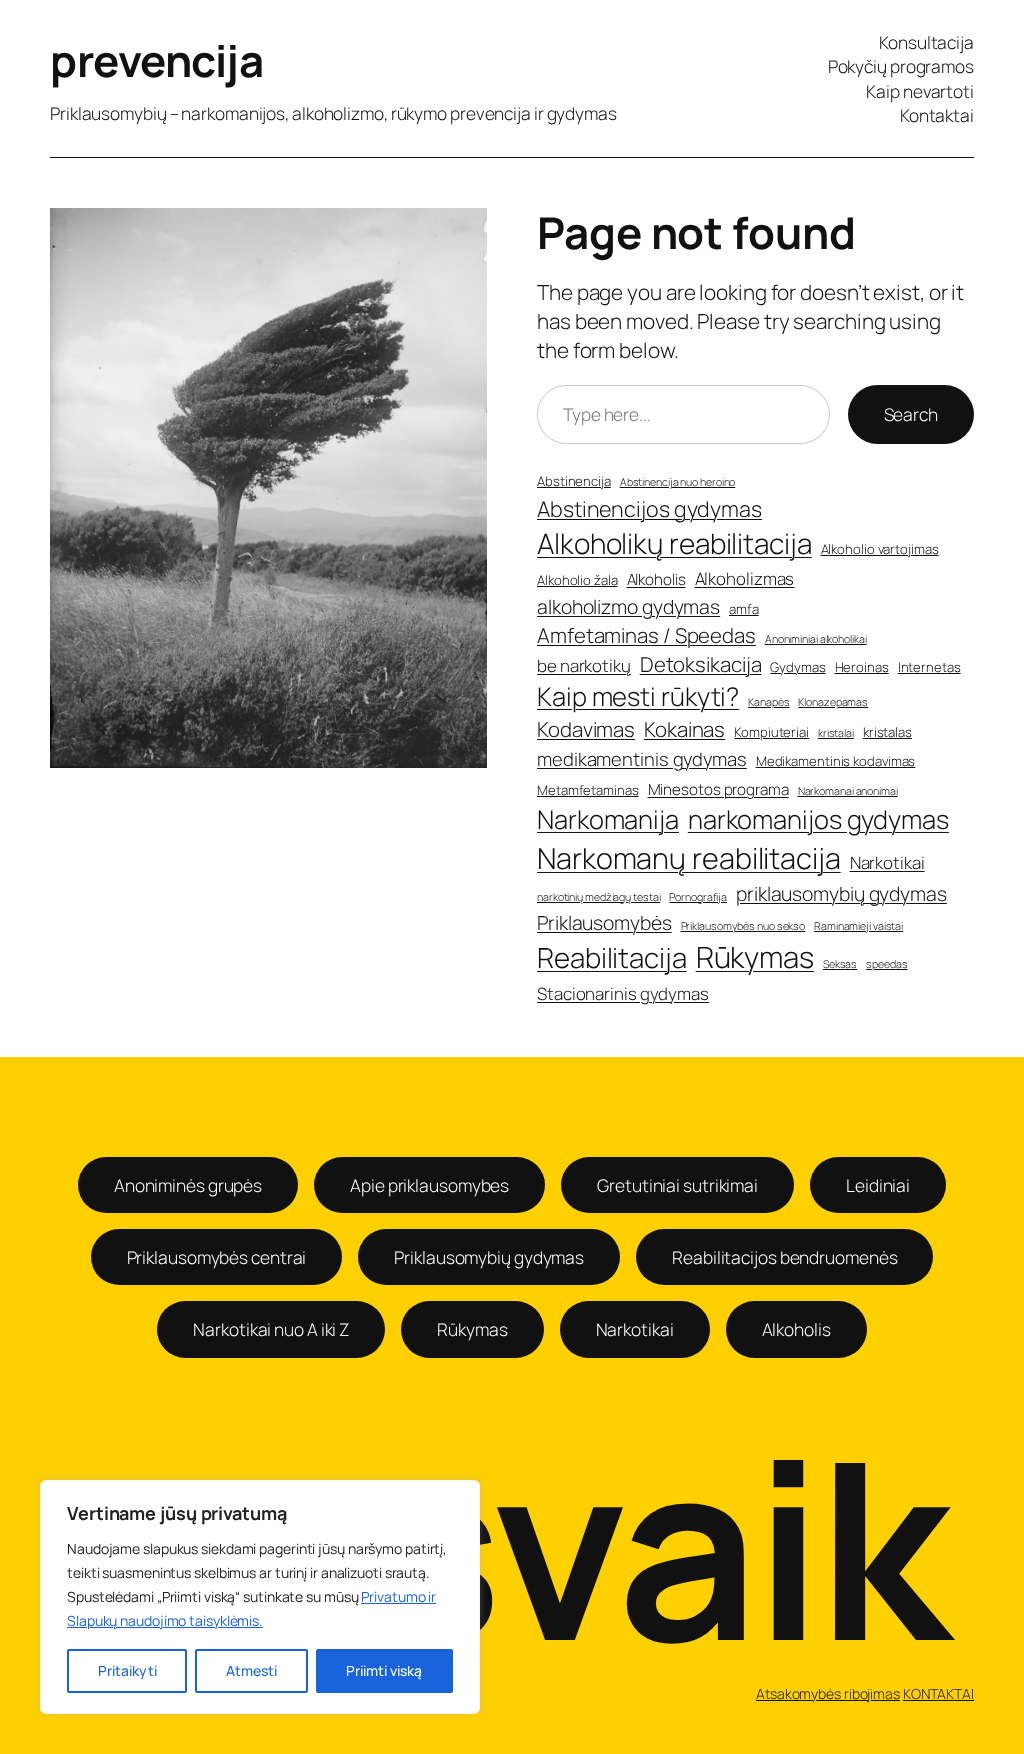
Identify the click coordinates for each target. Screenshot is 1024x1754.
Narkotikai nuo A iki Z (271, 1329)
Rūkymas (755, 957)
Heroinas (862, 667)
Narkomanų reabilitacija (689, 858)
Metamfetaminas (588, 790)
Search (911, 414)
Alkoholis (656, 579)
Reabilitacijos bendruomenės (784, 1257)
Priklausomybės (604, 922)
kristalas (887, 732)
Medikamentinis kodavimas (836, 761)
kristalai (836, 733)
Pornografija (698, 897)
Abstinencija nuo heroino (678, 482)
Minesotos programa (718, 789)
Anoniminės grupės (188, 1185)
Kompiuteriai (771, 732)
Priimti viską (384, 1670)
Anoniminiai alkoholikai (816, 639)
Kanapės (768, 702)
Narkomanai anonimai (848, 791)
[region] (260, 1597)
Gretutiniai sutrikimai (677, 1185)
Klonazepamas (833, 702)
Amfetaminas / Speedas (646, 635)
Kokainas (684, 729)
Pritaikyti (127, 1670)
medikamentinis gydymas (642, 759)
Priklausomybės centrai (217, 1257)
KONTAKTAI (938, 1693)
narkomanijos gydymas (818, 819)
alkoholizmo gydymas (628, 606)
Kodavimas (586, 729)
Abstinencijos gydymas (649, 508)
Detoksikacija (701, 664)
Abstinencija (574, 481)
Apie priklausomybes (429, 1185)
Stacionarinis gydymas (623, 993)
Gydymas (797, 667)
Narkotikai (887, 862)
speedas (886, 964)
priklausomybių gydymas (841, 893)
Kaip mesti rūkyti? (638, 696)
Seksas (840, 964)
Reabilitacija (612, 957)
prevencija (156, 60)
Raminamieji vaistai (858, 926)
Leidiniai (878, 1185)
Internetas (929, 667)
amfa (744, 609)
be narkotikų (584, 665)
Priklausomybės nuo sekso (743, 926)
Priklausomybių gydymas (489, 1257)
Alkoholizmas (745, 578)
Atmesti (251, 1670)
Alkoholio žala (577, 580)
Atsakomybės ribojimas (828, 1693)
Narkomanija (608, 819)
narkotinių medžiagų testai (598, 897)
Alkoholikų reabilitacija (674, 543)
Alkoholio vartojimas (880, 549)
